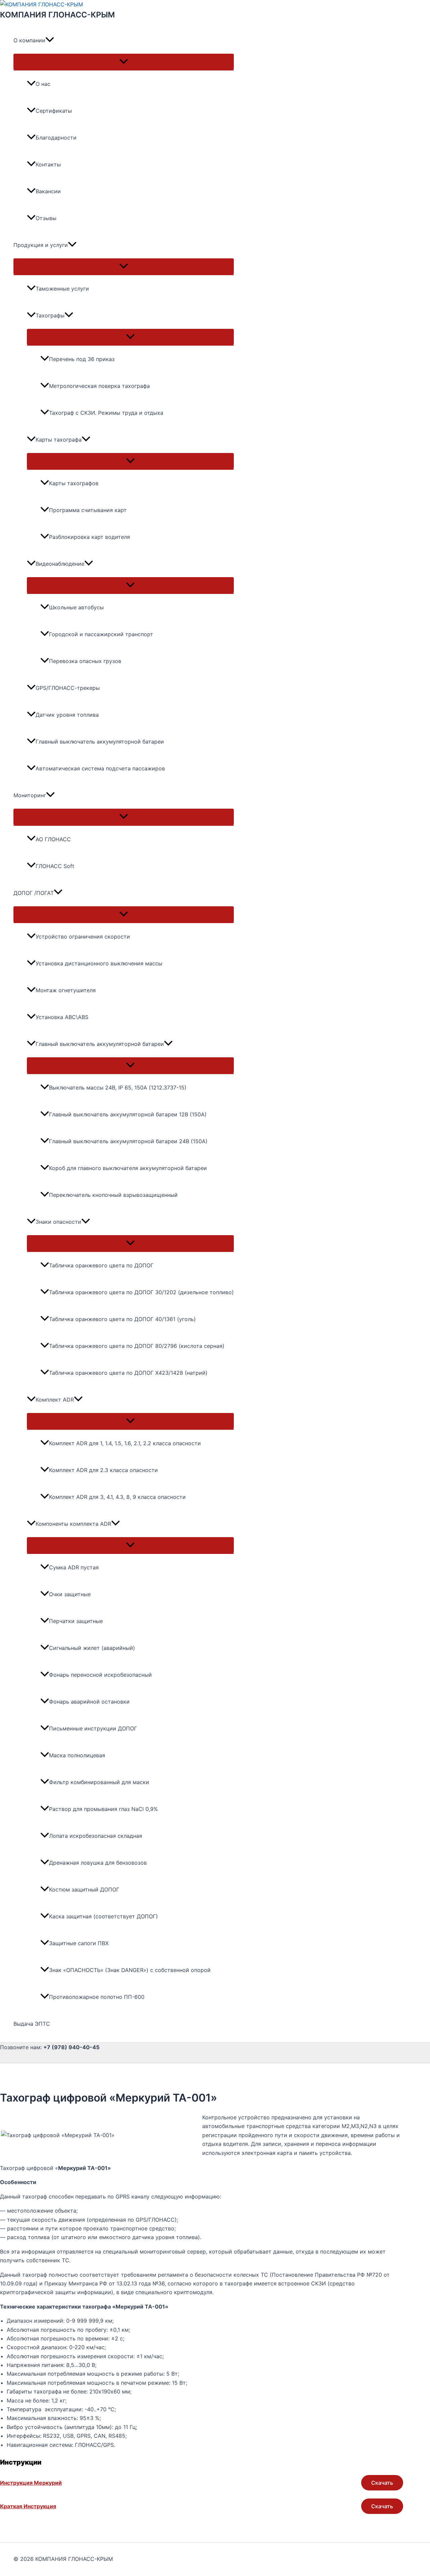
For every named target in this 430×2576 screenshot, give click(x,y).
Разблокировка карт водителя (90, 537)
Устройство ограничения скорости (83, 937)
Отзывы (46, 218)
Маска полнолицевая (77, 1755)
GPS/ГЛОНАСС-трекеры (68, 688)
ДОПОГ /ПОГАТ (34, 893)
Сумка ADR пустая (74, 1567)
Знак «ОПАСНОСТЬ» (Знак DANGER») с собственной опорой (130, 1970)
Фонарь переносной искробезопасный (100, 1675)
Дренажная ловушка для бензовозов (98, 1863)
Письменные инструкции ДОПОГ (93, 1728)
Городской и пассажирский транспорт (101, 634)
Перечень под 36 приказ (82, 359)
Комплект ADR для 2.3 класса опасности (103, 1470)
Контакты (48, 164)
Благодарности (56, 138)
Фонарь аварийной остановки (89, 1702)
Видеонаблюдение (60, 564)
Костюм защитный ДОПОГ (84, 1889)
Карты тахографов (74, 483)
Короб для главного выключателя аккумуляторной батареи (128, 1168)
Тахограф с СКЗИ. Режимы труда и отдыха (106, 413)
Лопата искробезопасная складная (96, 1836)
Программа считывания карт (88, 510)
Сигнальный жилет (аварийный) (92, 1648)
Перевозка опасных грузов (85, 661)
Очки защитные (70, 1594)
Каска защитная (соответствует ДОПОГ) (103, 1916)
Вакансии (48, 191)
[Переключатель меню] (124, 62)
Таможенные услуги (62, 289)
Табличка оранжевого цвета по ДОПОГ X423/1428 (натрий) (128, 1373)
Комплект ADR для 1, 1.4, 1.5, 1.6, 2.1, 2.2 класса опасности (125, 1443)
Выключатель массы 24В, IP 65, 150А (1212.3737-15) (118, 1088)
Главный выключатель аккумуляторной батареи (100, 742)
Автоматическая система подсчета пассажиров (100, 768)
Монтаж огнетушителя (66, 990)
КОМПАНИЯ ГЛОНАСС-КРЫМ (57, 15)
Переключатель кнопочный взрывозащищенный (113, 1195)
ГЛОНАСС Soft (55, 866)
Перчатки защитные (76, 1621)
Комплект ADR (55, 1400)
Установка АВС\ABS (62, 1017)
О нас (43, 84)
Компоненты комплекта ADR (73, 1524)
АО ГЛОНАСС (53, 839)
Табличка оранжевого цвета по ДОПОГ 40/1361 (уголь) (122, 1319)
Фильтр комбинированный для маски (99, 1782)
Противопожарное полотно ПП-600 (97, 1997)
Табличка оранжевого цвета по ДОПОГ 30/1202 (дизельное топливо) (141, 1292)
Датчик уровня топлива (67, 715)
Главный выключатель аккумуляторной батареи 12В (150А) (128, 1114)
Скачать (382, 2483)
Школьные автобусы (76, 607)
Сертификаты (54, 111)
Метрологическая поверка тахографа (99, 386)
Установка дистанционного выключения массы (99, 963)
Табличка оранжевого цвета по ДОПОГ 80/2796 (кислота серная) (137, 1346)
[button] (50, 40)
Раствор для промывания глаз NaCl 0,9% (103, 1809)
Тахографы (50, 315)
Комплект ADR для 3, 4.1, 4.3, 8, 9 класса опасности (117, 1497)
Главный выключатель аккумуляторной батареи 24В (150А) (128, 1141)
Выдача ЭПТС (32, 2024)
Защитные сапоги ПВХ (79, 1943)
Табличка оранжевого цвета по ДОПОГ (101, 1265)
